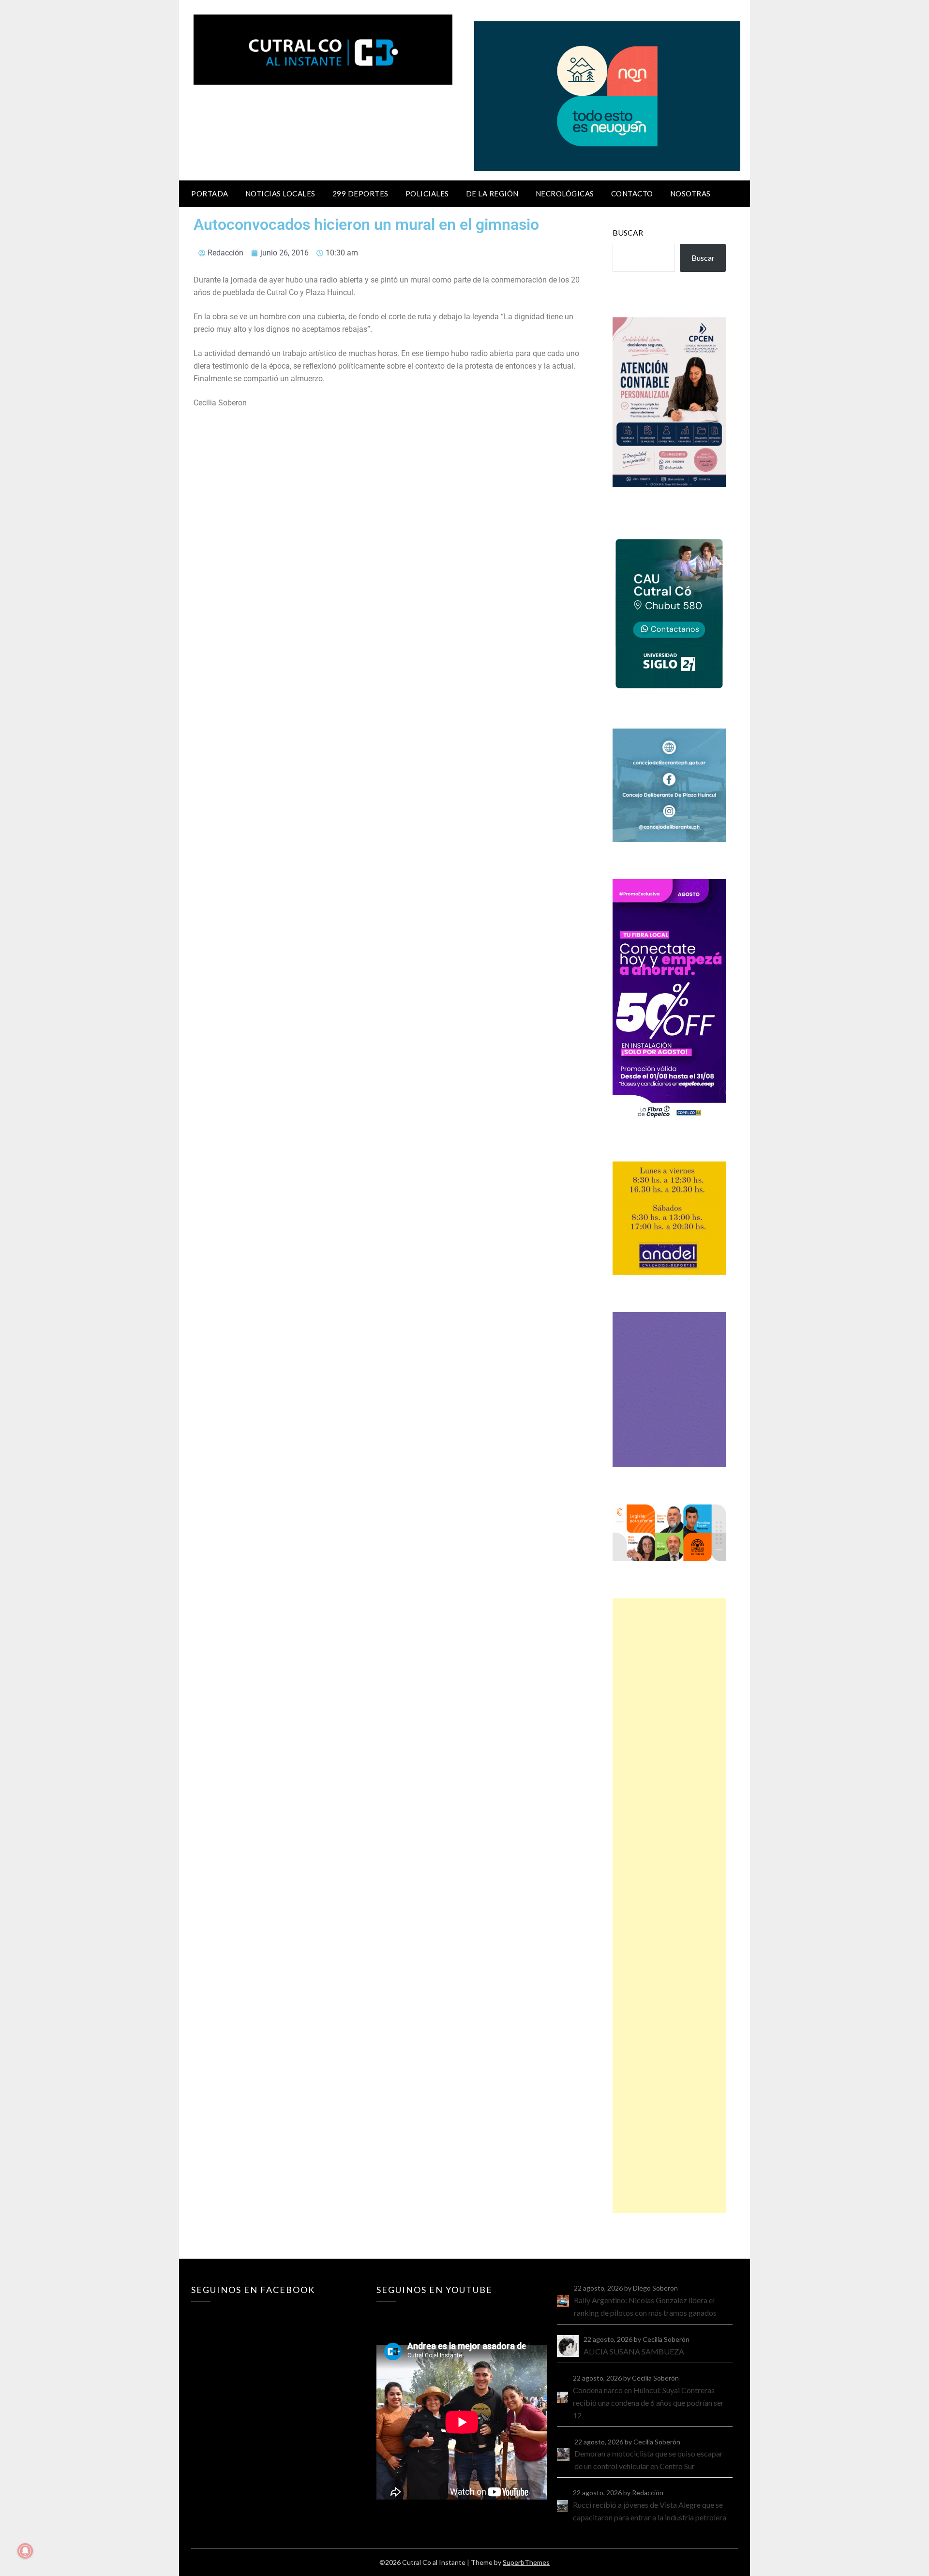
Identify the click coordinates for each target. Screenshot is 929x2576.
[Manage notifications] (25, 2551)
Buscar (628, 232)
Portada (210, 194)
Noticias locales (280, 194)
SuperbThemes (526, 2562)
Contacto (632, 194)
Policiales (427, 194)
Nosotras (690, 194)
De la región (492, 194)
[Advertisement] (669, 1906)
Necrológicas (565, 194)
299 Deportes (360, 194)
